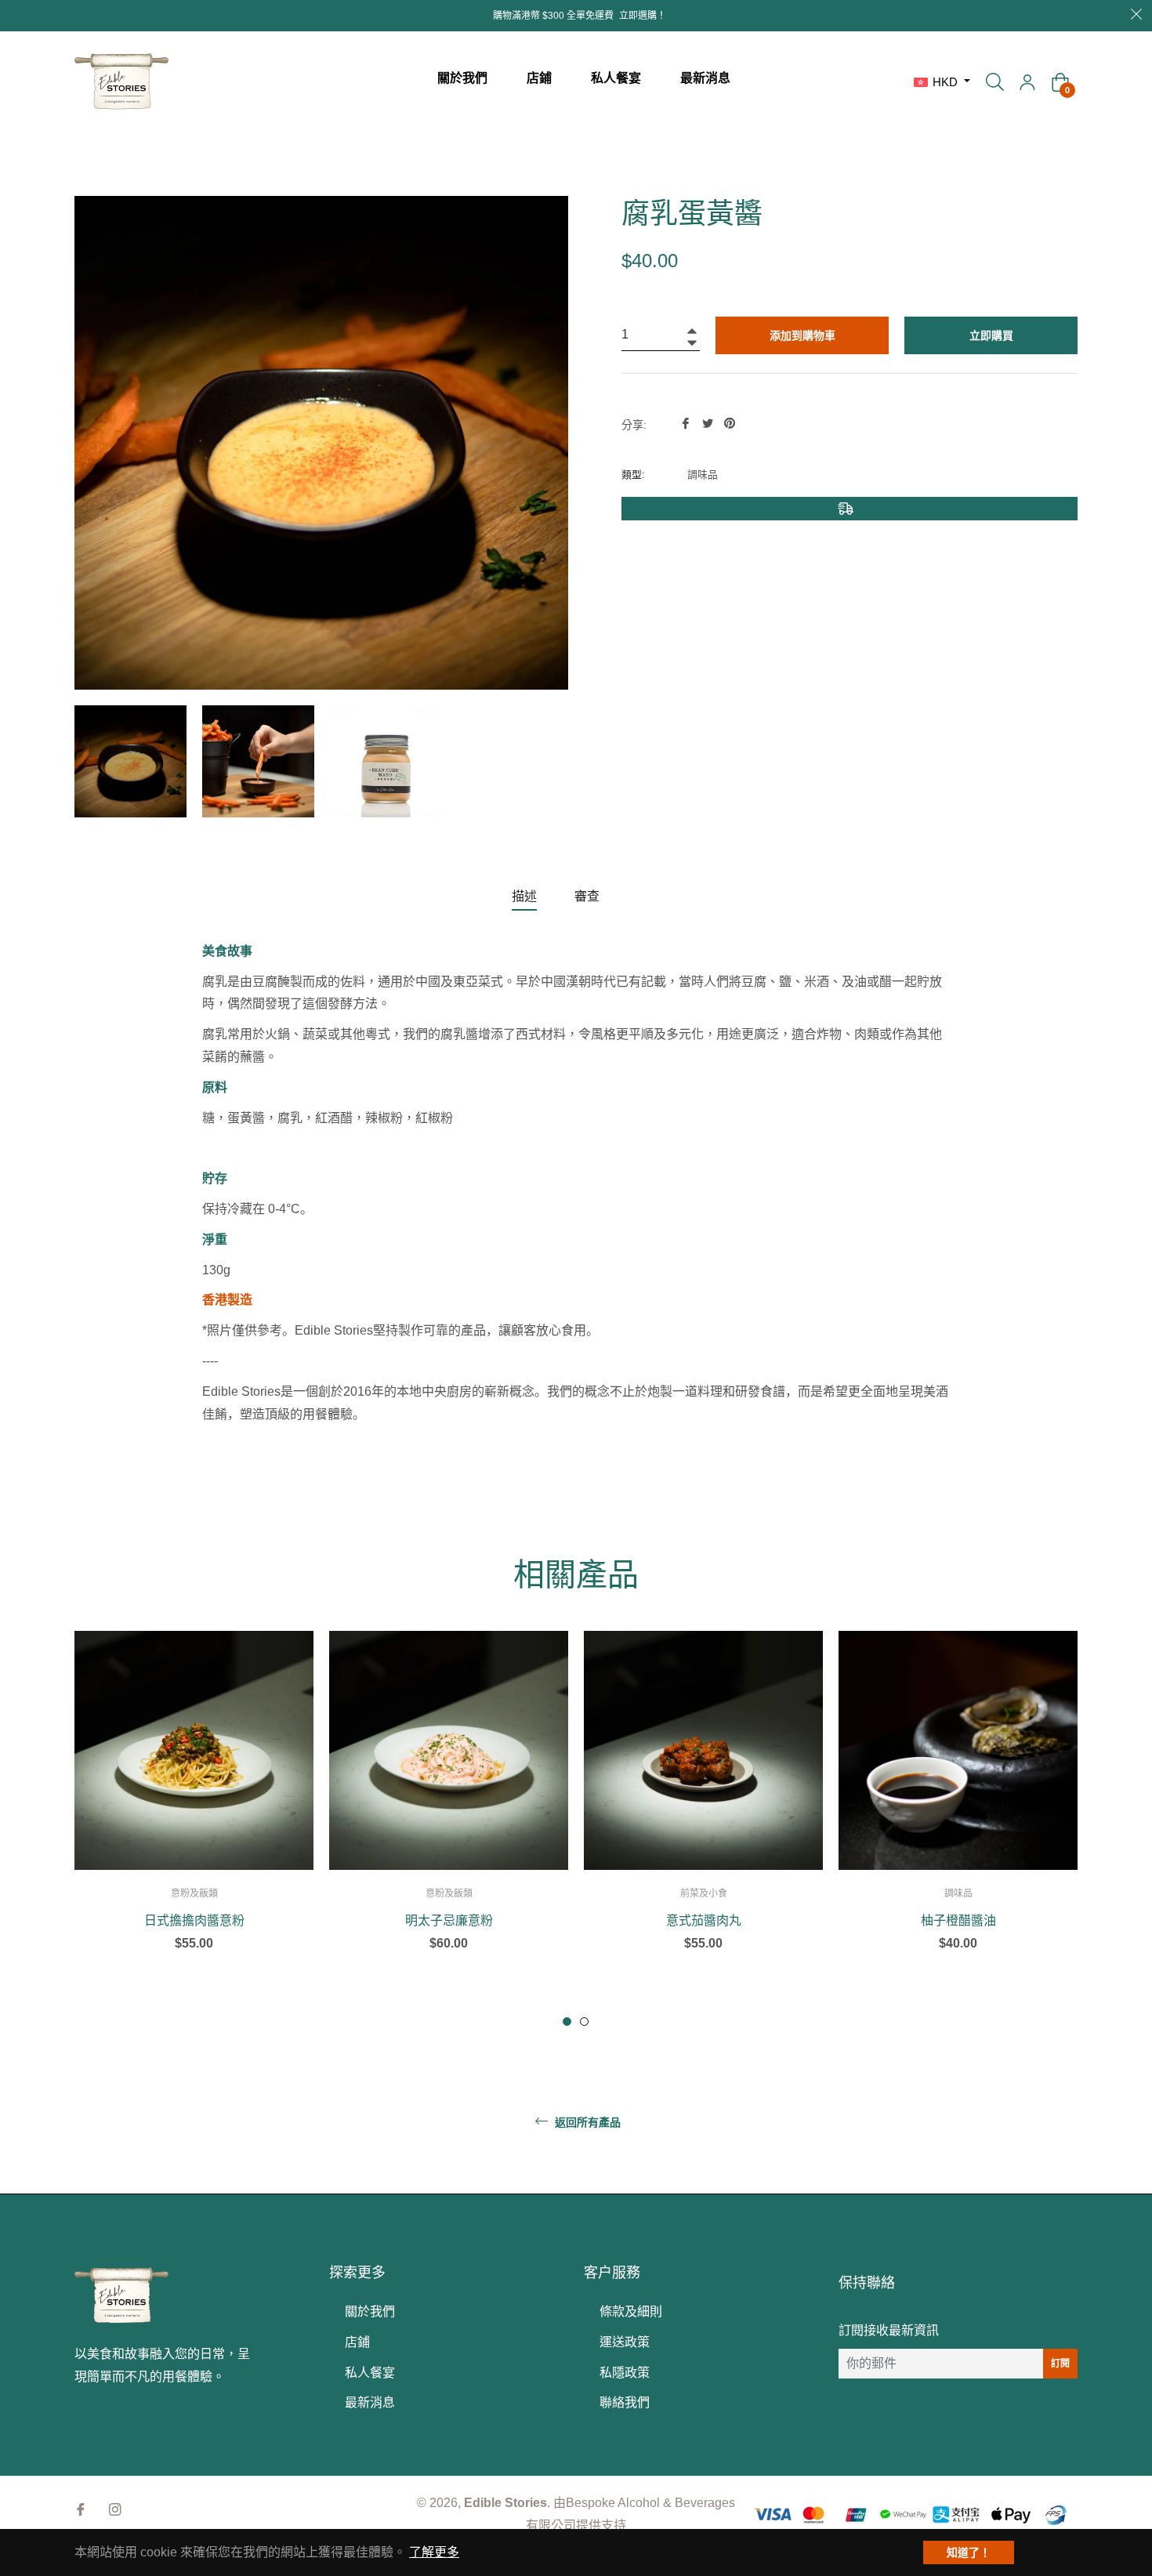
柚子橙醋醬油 (958, 1921)
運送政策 (625, 2342)
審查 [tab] (589, 896)
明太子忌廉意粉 (449, 1921)
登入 (1027, 82)
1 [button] (567, 2022)
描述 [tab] (524, 896)
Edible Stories (505, 2503)
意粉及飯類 (194, 1893)
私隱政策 (625, 2373)
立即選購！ (643, 16)
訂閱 (1060, 2364)
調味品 (958, 1893)
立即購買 (991, 335)
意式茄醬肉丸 (704, 1921)
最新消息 (370, 2402)
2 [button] (584, 2022)
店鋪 (357, 2342)
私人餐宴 (370, 2373)
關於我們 (370, 2312)
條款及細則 (631, 2312)
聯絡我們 (625, 2402)
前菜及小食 (704, 1893)
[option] (194, 1819)
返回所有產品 (586, 2122)
